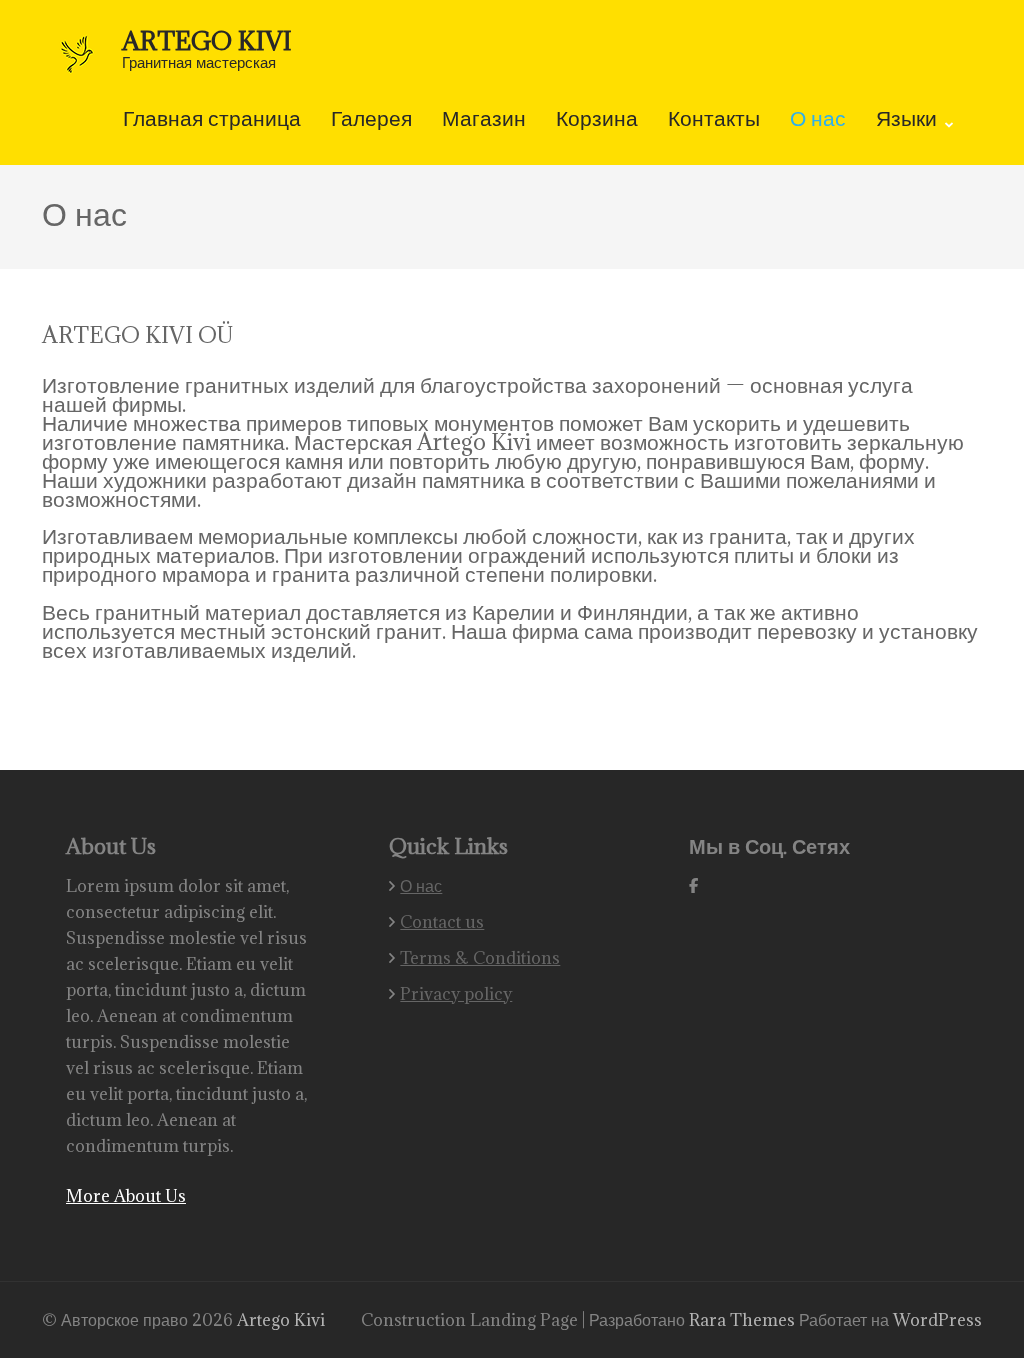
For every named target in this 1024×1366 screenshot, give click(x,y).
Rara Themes (744, 1320)
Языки (906, 120)
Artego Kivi (207, 40)
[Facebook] (693, 886)
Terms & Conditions (480, 958)
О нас (818, 120)
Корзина (597, 120)
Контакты (714, 120)
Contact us (442, 922)
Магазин (484, 120)
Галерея (371, 120)
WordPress (937, 1320)
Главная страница (212, 120)
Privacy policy (456, 994)
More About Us (126, 1196)
